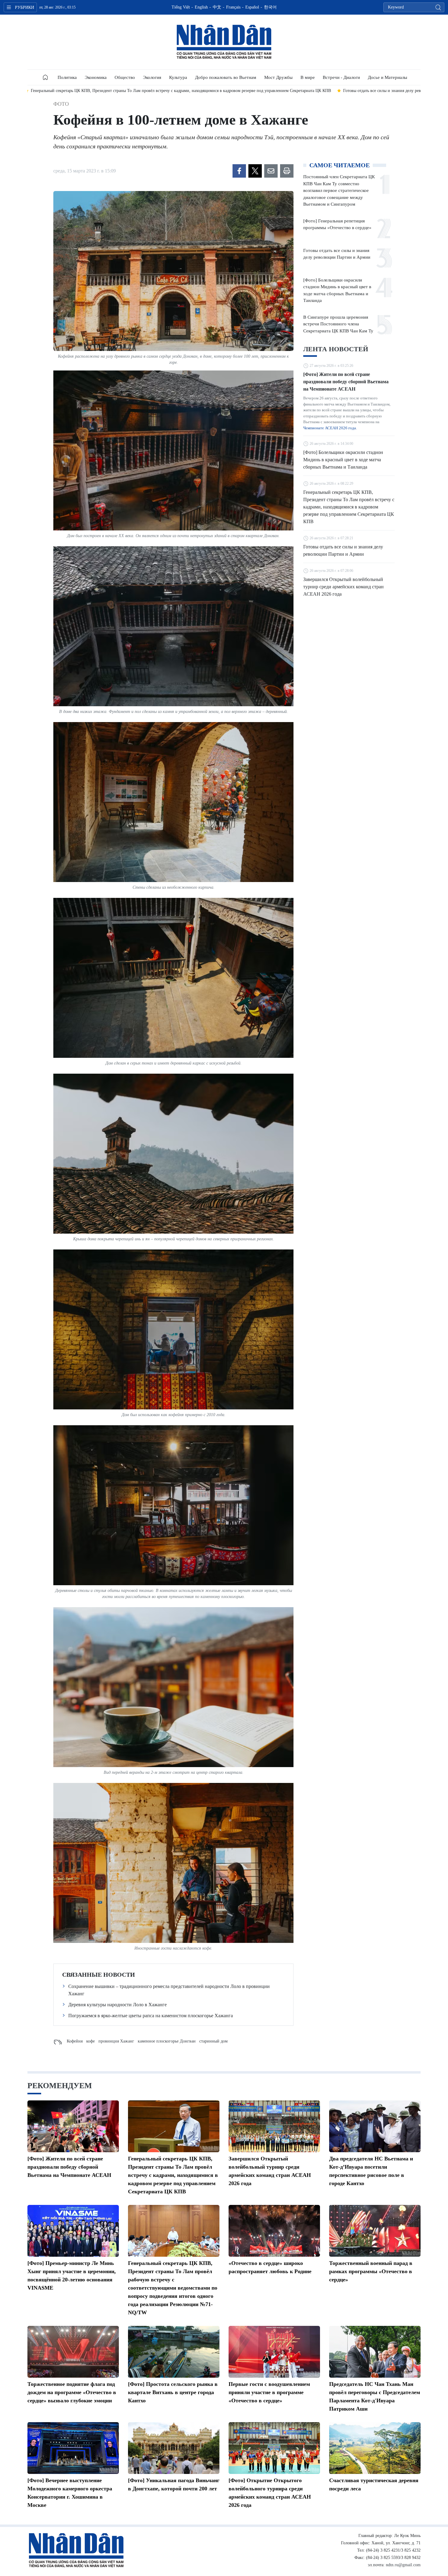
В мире (308, 77)
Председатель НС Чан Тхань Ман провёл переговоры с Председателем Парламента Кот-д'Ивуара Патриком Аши (375, 2396)
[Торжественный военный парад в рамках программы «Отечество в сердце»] (375, 2231)
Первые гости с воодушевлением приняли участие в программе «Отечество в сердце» (269, 2392)
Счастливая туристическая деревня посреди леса (374, 2484)
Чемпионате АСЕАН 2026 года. (330, 428)
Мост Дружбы (278, 77)
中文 (217, 7)
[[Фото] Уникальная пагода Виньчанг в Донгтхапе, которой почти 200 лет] (174, 2448)
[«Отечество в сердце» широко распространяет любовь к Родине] (274, 2231)
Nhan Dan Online (224, 42)
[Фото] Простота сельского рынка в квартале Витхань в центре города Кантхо (173, 2392)
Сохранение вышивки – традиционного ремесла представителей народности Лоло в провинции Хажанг (169, 1990)
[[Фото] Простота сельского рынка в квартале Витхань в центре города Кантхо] (174, 2352)
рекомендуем (60, 2086)
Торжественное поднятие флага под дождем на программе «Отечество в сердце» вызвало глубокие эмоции (72, 2392)
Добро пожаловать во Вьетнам (226, 77)
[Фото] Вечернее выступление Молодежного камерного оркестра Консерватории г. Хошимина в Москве (70, 2493)
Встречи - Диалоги (341, 77)
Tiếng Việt (181, 7)
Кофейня (75, 2041)
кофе (91, 2041)
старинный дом (213, 2041)
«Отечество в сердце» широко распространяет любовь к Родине (270, 2267)
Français (233, 7)
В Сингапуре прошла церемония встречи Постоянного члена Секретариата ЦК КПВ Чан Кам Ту (338, 324)
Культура (178, 77)
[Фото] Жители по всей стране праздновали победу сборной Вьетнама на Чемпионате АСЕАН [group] (335, 91)
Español (252, 7)
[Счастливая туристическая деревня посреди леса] (375, 2448)
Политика (67, 77)
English (201, 7)
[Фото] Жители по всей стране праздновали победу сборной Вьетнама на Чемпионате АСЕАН (346, 382)
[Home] (45, 77)
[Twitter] (255, 171)
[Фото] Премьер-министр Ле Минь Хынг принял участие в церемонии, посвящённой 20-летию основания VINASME (72, 2275)
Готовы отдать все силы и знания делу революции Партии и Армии (337, 254)
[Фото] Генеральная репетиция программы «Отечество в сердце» (337, 224)
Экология (152, 77)
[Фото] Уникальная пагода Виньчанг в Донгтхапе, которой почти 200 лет (174, 2484)
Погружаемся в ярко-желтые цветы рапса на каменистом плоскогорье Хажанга (151, 2016)
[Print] (287, 171)
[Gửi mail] (271, 171)
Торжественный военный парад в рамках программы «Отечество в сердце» (371, 2271)
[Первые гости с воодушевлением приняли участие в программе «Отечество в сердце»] (274, 2352)
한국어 (270, 7)
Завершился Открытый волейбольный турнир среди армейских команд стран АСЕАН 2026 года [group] (148, 91)
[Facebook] (239, 171)
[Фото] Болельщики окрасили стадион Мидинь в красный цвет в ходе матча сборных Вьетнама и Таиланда (337, 290)
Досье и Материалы (388, 77)
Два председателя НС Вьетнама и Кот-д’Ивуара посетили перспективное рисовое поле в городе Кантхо (371, 2171)
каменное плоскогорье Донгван (167, 2041)
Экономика (96, 77)
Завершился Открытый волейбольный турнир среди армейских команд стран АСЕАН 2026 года (343, 587)
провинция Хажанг (116, 2041)
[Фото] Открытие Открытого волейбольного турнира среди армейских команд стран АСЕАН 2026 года (270, 2493)
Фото (61, 104)
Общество (125, 77)
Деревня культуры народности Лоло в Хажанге (117, 2005)
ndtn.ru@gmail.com (403, 2565)
